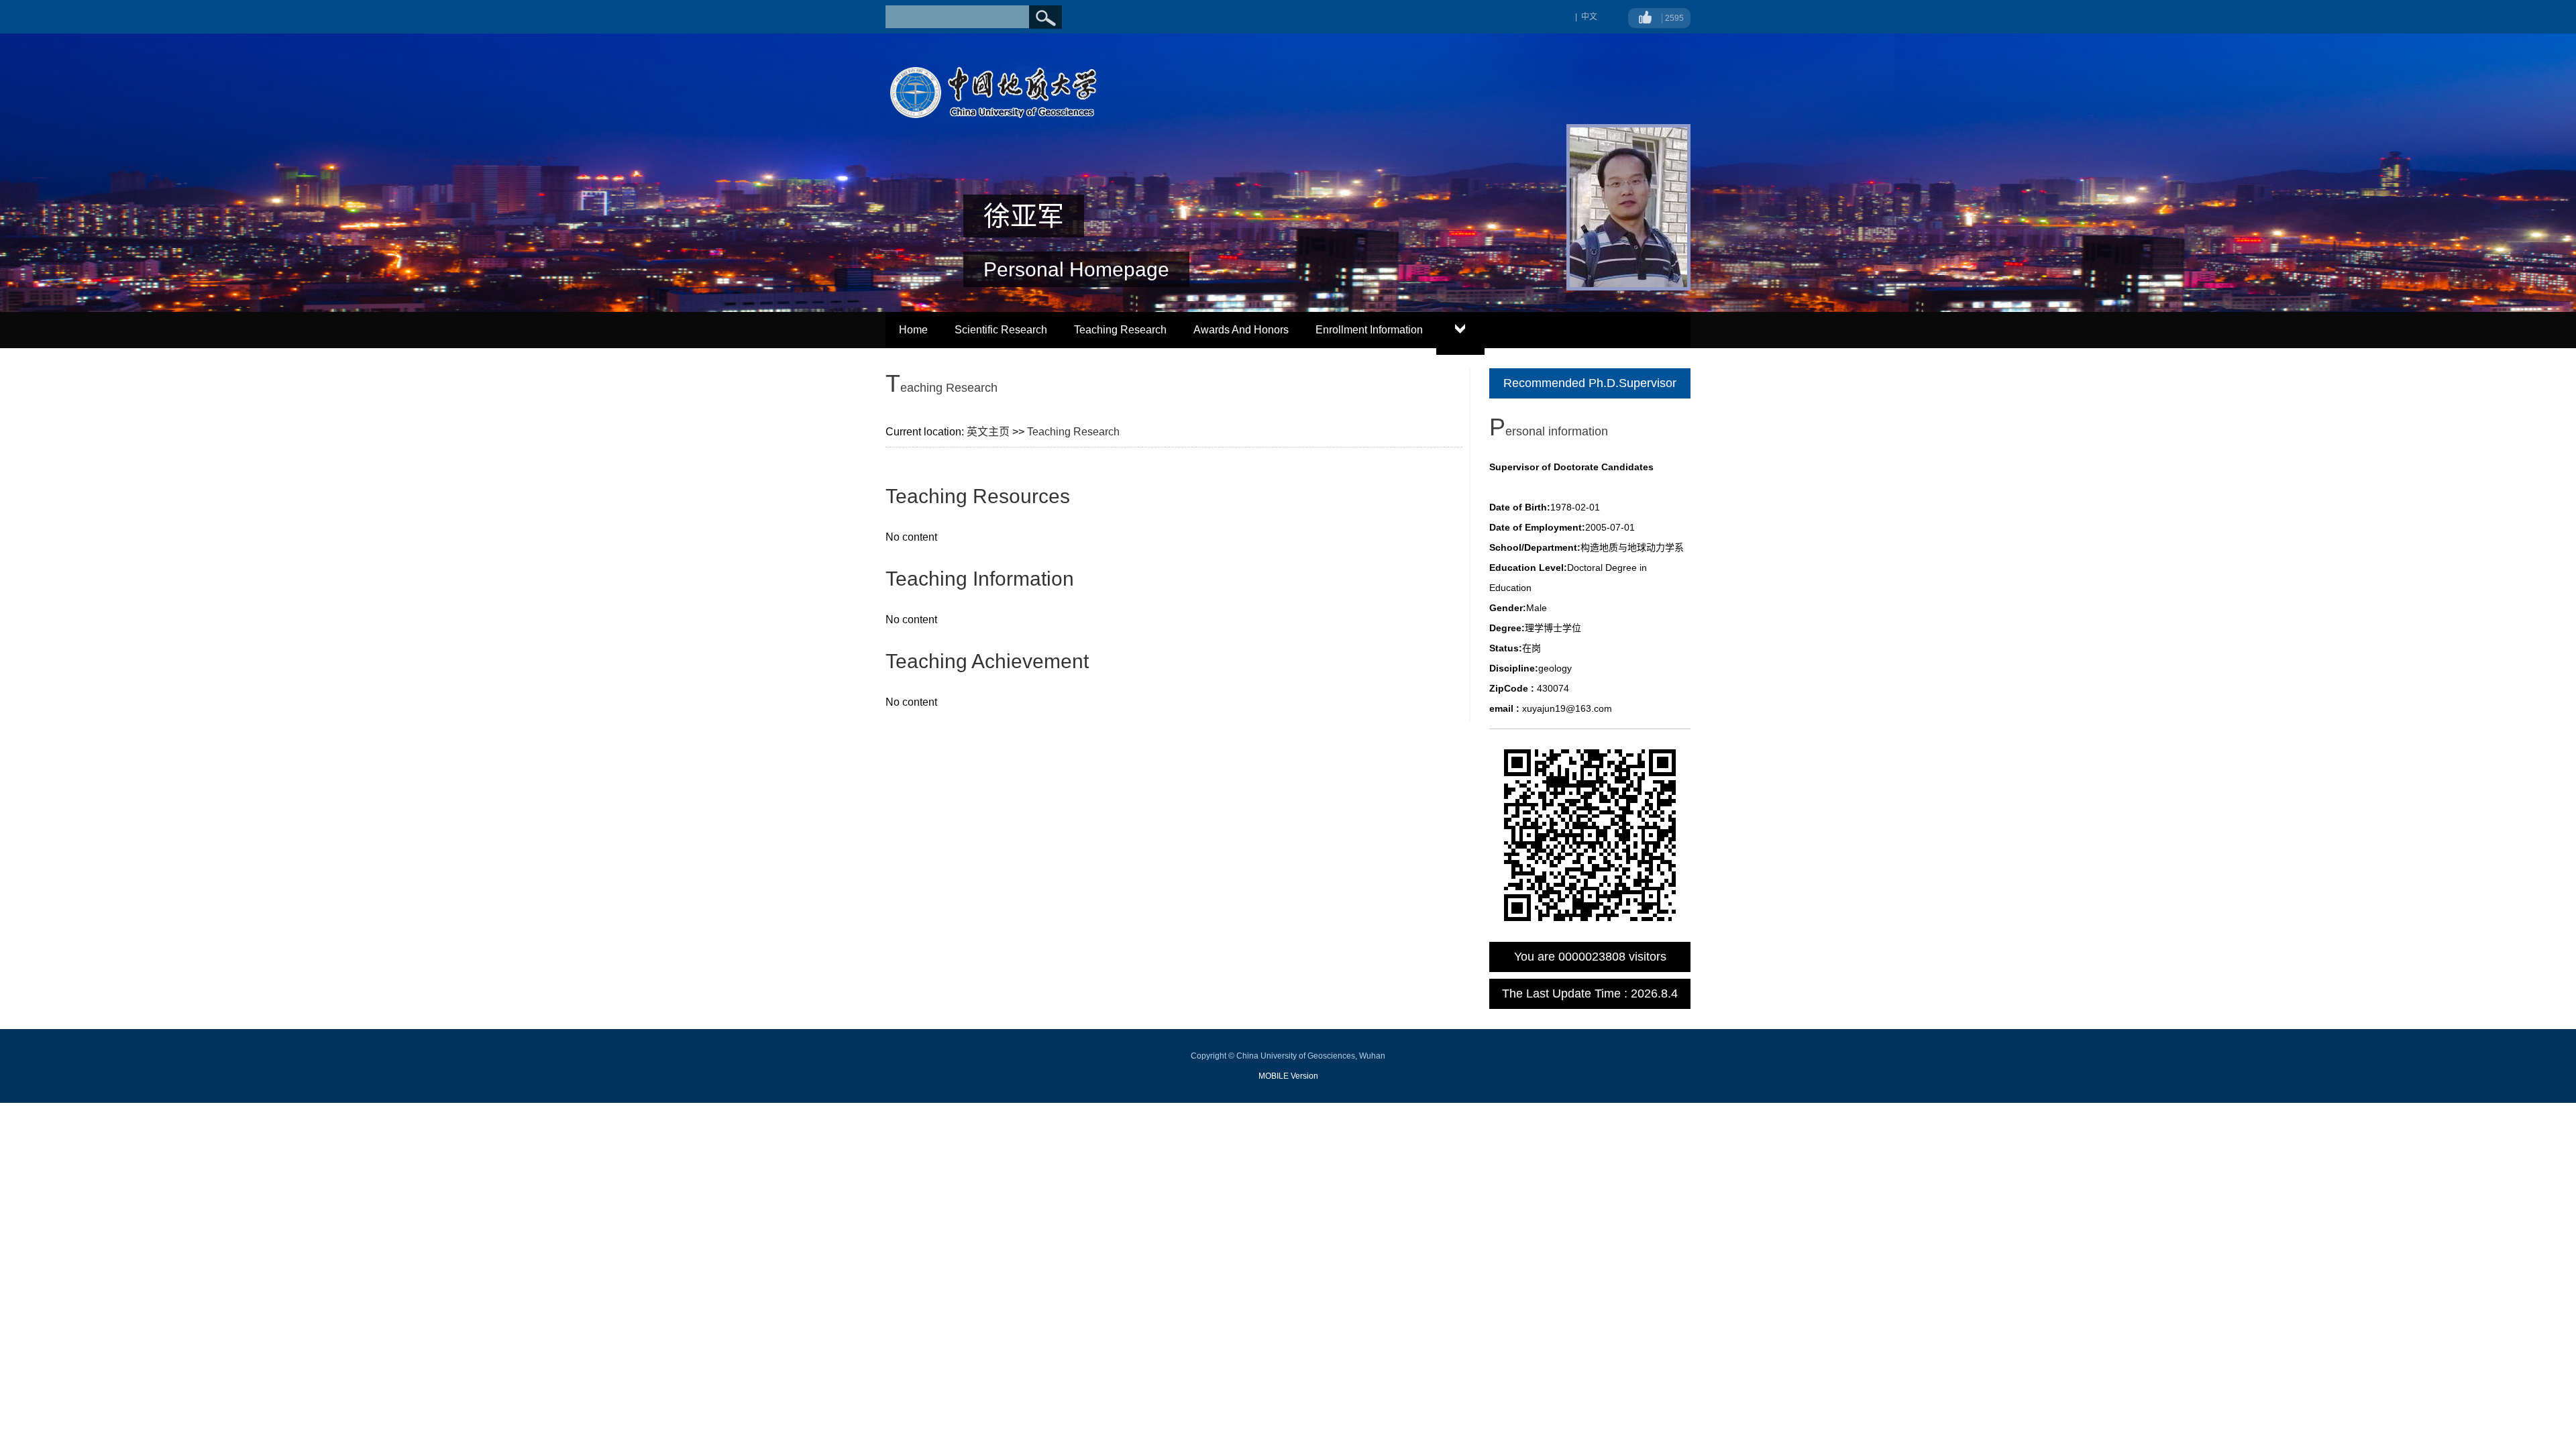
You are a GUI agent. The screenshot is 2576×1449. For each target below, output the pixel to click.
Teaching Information (980, 579)
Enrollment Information (1369, 330)
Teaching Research (1120, 330)
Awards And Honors (1241, 330)
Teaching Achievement (987, 661)
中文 (1589, 17)
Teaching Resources (978, 496)
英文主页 (988, 432)
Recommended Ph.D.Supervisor (1590, 383)
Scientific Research (1001, 330)
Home (913, 330)
